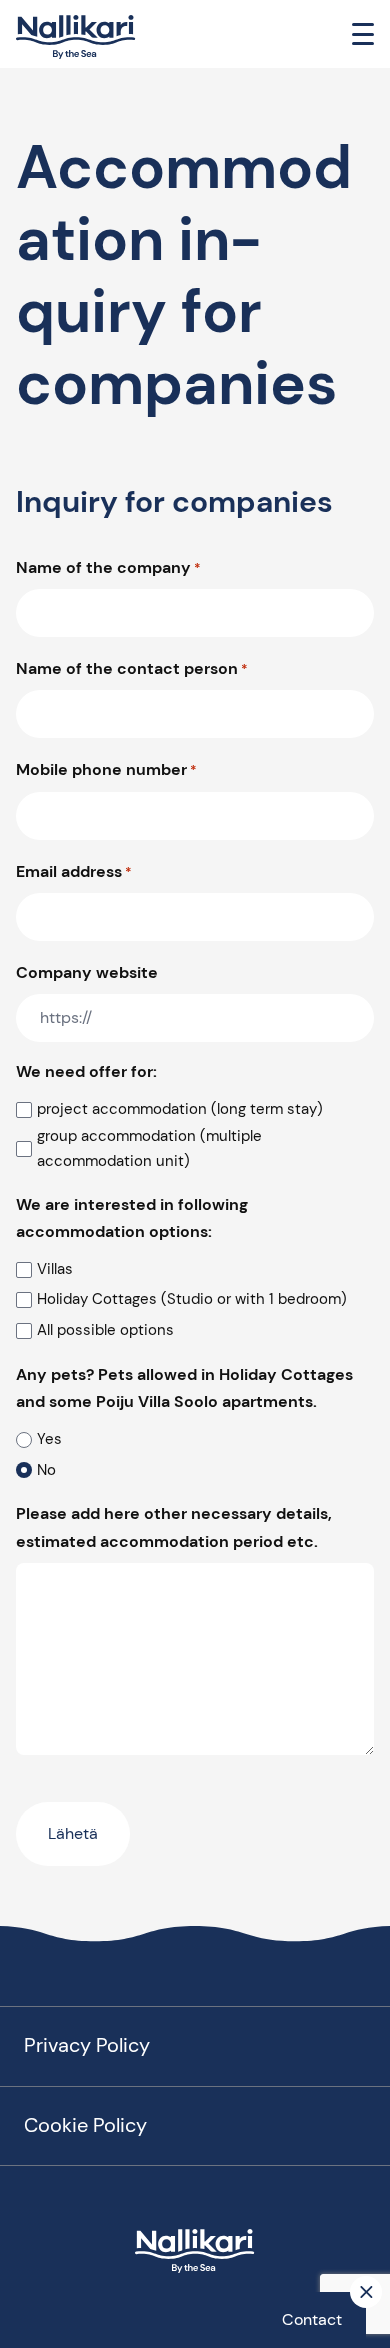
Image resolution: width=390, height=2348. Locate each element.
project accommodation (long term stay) (180, 1109)
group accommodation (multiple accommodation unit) (149, 1149)
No (46, 1470)
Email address (74, 871)
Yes (49, 1439)
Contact (312, 2319)
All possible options (105, 1330)
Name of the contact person (132, 668)
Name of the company (108, 567)
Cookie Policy (85, 2125)
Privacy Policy (87, 2045)
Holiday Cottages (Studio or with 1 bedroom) (192, 1299)
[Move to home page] (76, 37)
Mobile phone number (106, 769)
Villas (55, 1269)
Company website (87, 972)
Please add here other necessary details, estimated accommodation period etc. (174, 1527)
